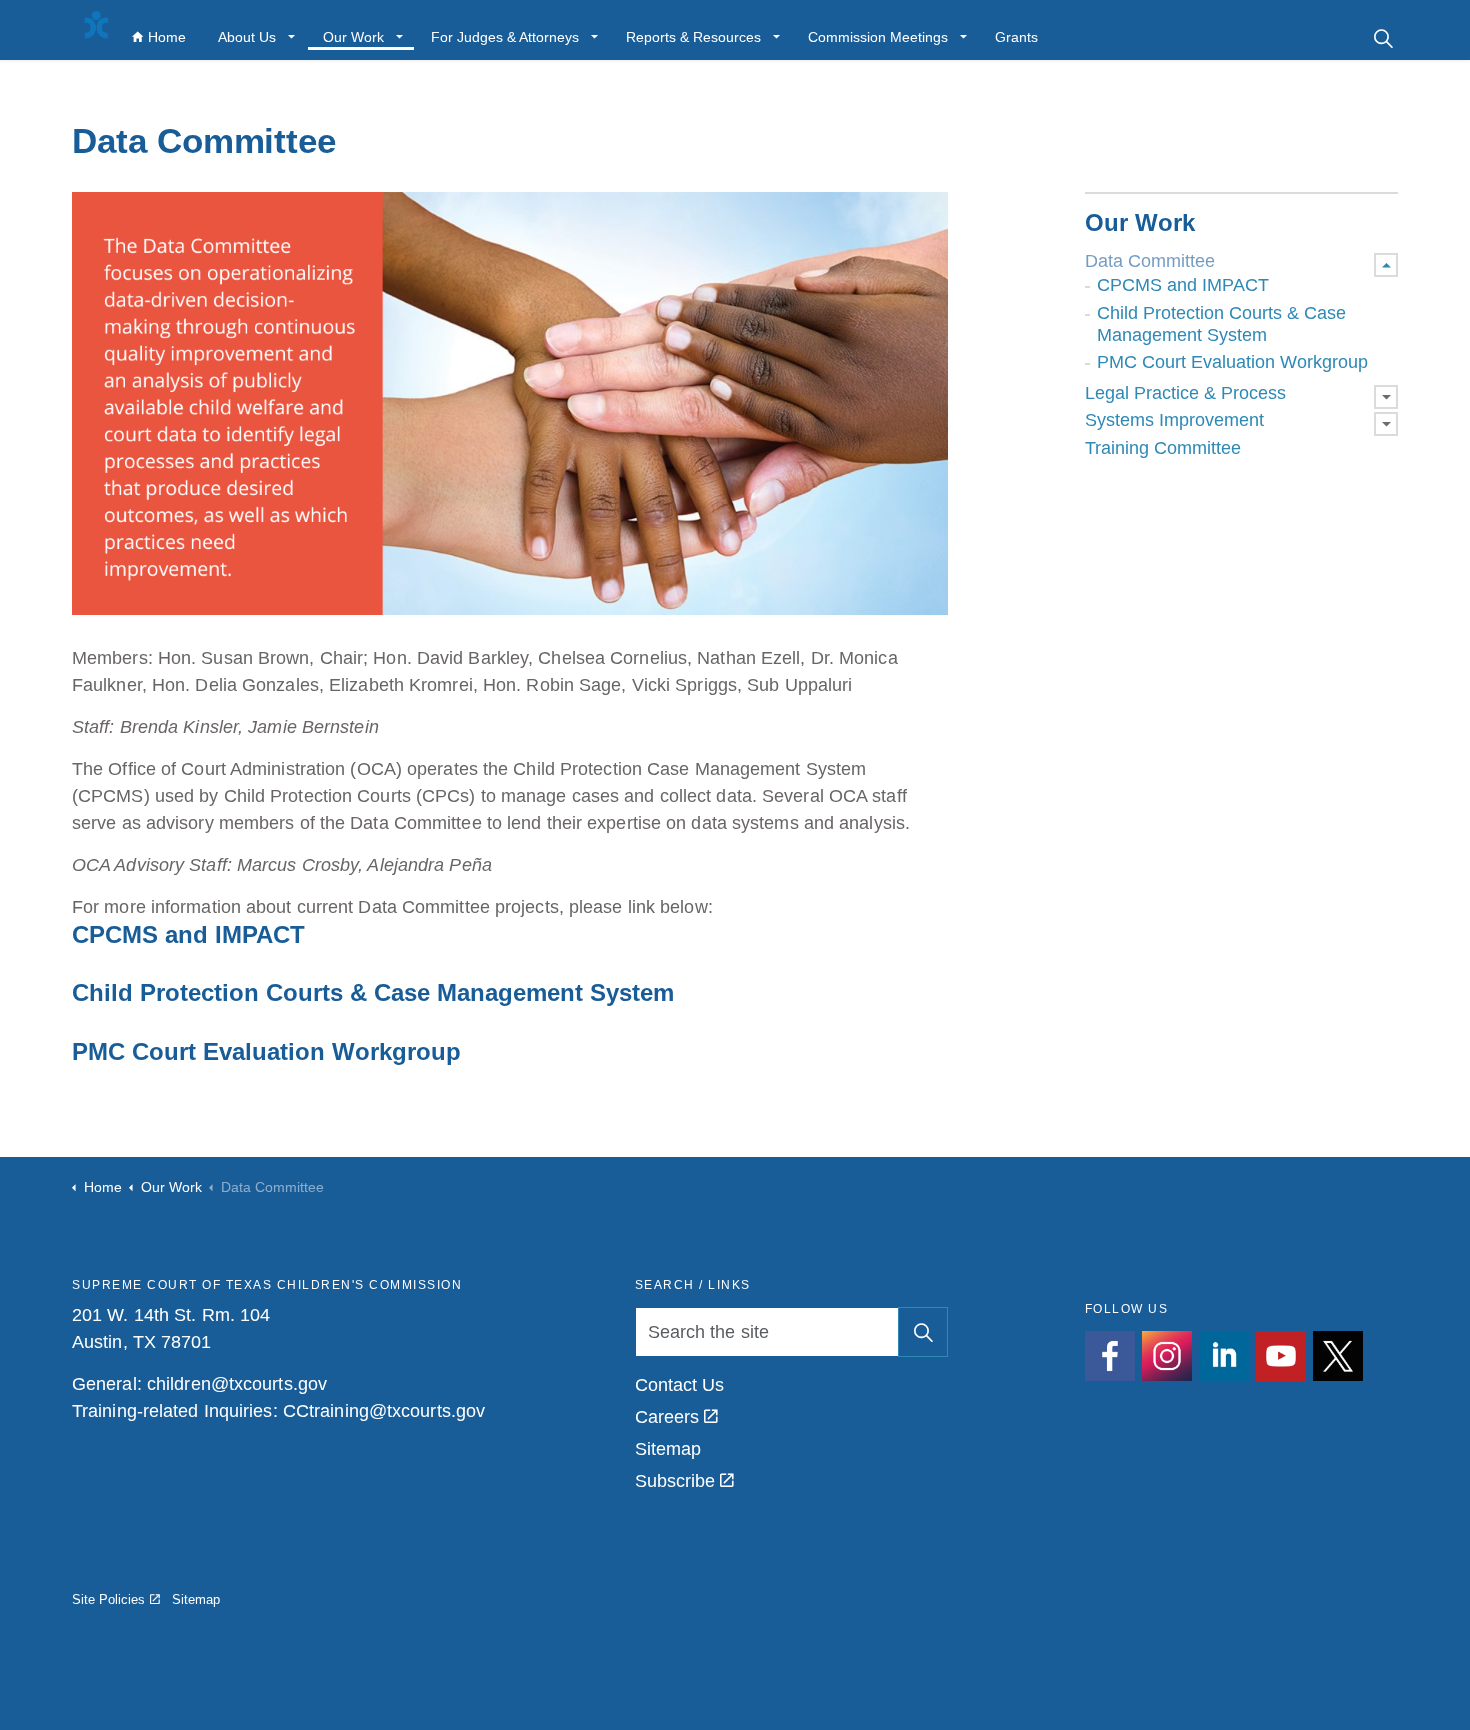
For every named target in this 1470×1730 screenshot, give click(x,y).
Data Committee (1150, 261)
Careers (667, 1417)
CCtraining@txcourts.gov (384, 1411)
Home (167, 37)
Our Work (353, 37)
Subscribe (675, 1481)
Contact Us (680, 1385)
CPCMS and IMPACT (1183, 285)
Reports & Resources (693, 37)
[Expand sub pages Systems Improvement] (1386, 424)
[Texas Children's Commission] (95, 25)
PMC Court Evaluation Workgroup (1232, 362)
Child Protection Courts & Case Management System (1221, 324)
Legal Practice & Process (1185, 393)
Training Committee (1163, 448)
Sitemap (668, 1449)
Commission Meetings (878, 37)
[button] (923, 1332)
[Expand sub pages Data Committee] (1386, 265)
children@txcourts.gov (237, 1384)
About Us (247, 37)
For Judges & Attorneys (505, 37)
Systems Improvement (1174, 420)
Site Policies (108, 1599)
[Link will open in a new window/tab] (1110, 1356)
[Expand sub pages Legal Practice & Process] (1386, 397)
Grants (1016, 37)
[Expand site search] (1383, 37)
